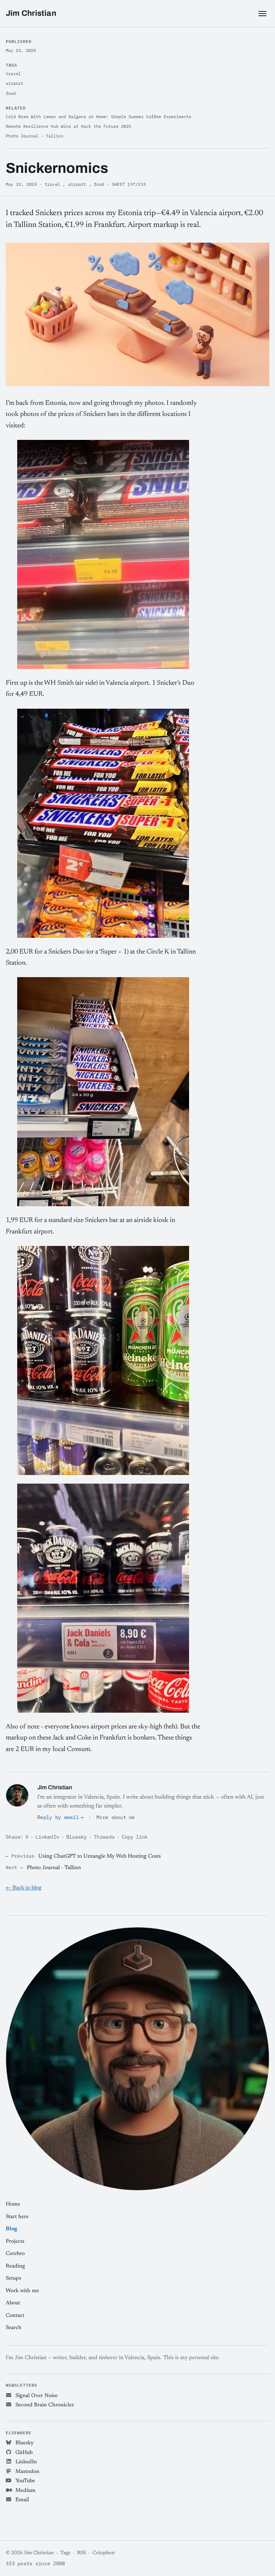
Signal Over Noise (36, 2396)
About (13, 2303)
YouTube (25, 2481)
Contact (15, 2316)
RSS (81, 2553)
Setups (13, 2278)
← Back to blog (24, 1888)
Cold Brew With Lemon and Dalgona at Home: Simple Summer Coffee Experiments (98, 117)
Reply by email (58, 1817)
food (99, 184)
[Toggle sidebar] (262, 14)
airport (77, 184)
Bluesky (77, 1837)
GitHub (23, 2453)
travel (52, 184)
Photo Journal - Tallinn (54, 1868)
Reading (15, 2266)
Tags (65, 2553)
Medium (25, 2491)
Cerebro (15, 2254)
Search (14, 2328)
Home (13, 2204)
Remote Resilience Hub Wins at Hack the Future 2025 (68, 126)
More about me (116, 1817)
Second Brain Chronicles (44, 2405)
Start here (17, 2217)
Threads (104, 1837)
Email (21, 2500)
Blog (11, 2229)
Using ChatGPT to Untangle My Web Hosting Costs (100, 1856)
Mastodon (27, 2472)
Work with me (22, 2291)
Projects (15, 2242)
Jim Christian (31, 13)
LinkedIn (47, 1837)
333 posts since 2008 (35, 2563)
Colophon (103, 2553)
